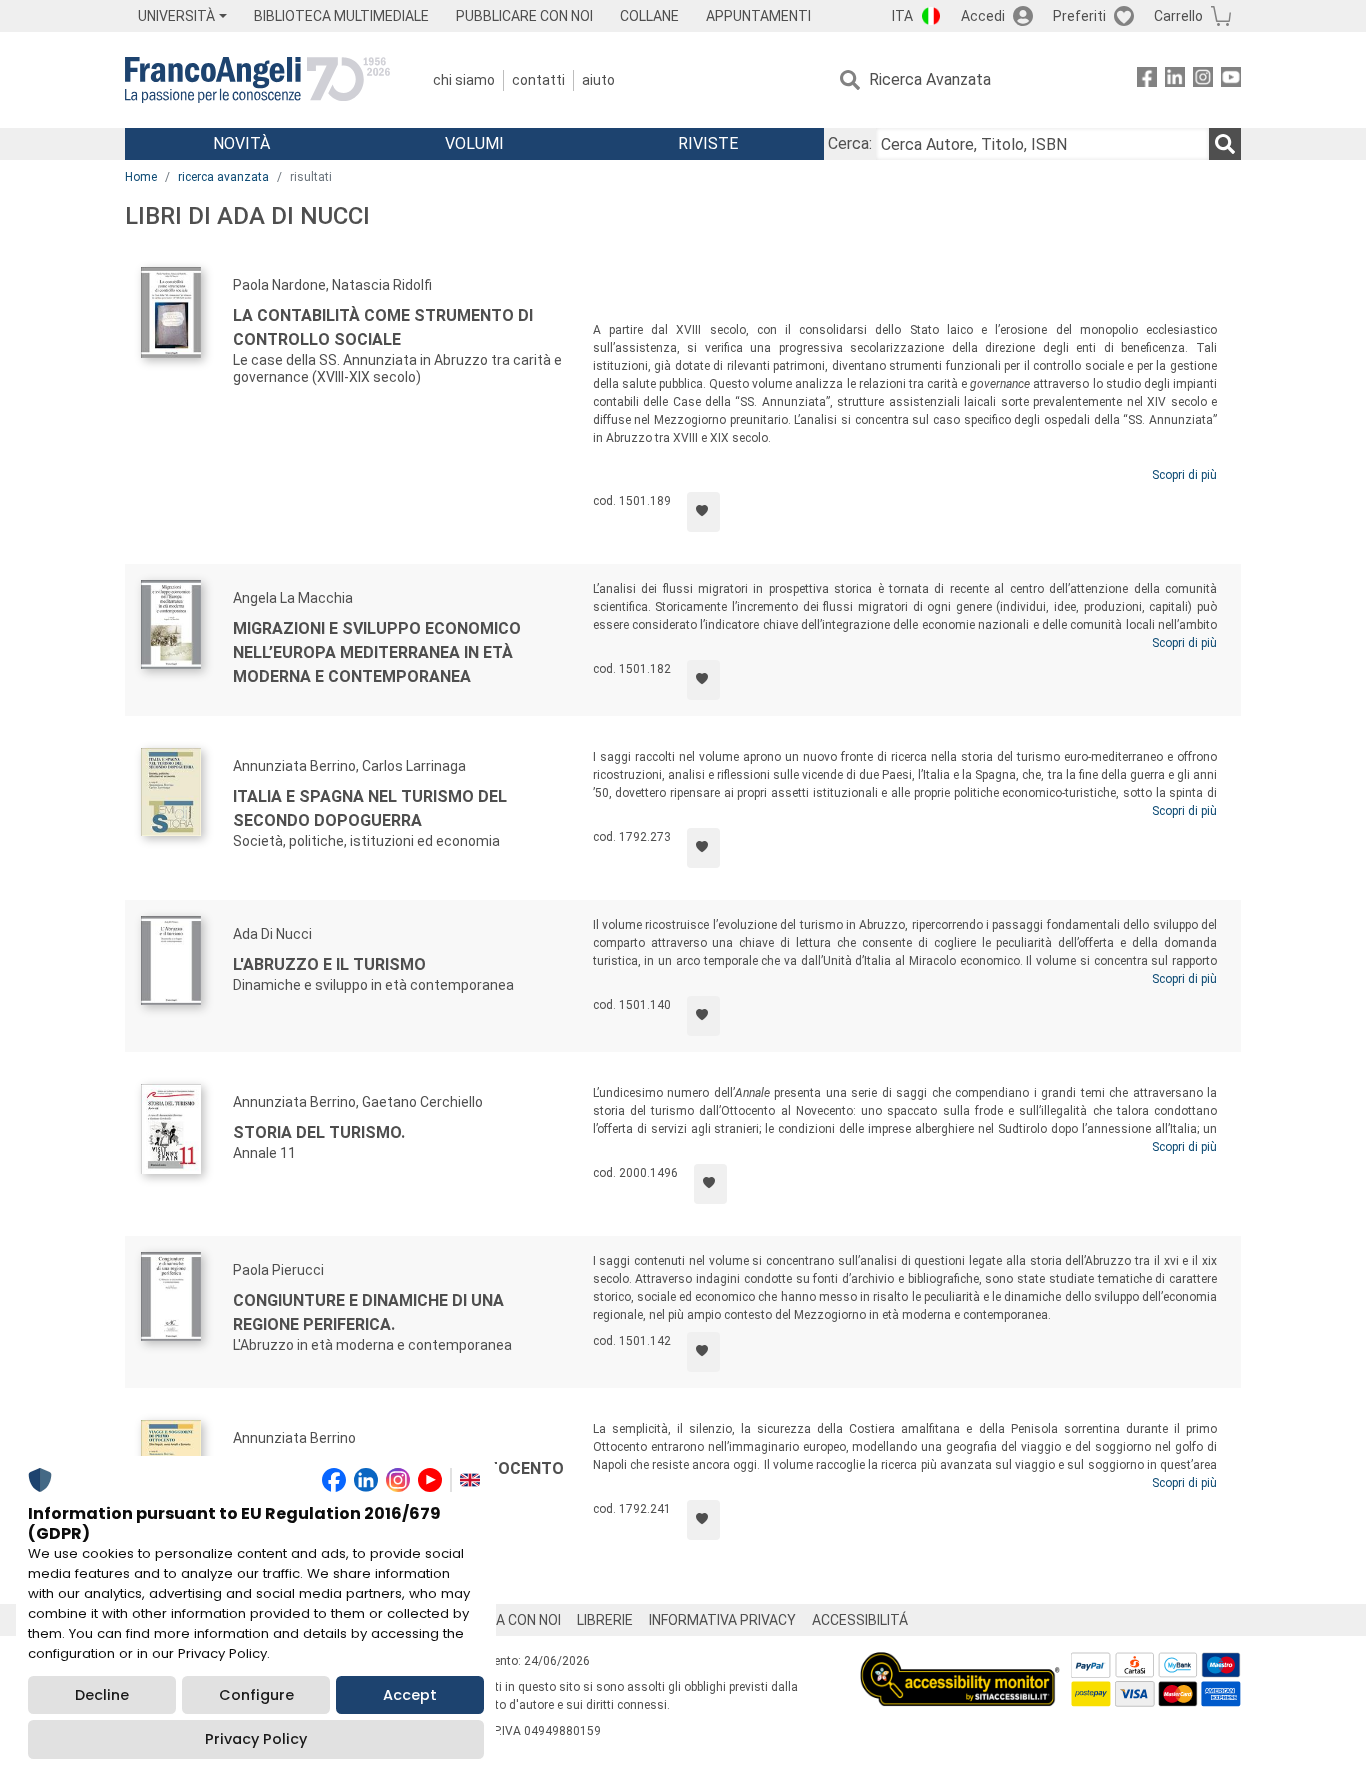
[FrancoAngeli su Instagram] (1203, 80)
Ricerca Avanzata (930, 79)
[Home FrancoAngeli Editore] (257, 80)
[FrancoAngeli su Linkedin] (1175, 80)
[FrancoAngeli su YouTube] (1231, 80)
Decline (102, 1695)
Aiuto (598, 80)
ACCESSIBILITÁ (860, 1620)
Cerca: (850, 143)
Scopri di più (1184, 475)
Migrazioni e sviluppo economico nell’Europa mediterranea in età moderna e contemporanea (377, 652)
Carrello (1178, 16)
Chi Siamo (464, 80)
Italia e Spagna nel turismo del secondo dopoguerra (370, 808)
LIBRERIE (605, 1620)
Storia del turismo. (319, 1132)
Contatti (538, 80)
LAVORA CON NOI (507, 1620)
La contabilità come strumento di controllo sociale (383, 327)
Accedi (983, 16)
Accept (410, 1695)
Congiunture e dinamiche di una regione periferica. (368, 1312)
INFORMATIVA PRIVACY (722, 1620)
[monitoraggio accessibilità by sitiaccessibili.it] (960, 1663)
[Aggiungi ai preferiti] (703, 512)
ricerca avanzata (223, 177)
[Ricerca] (1225, 144)
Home (141, 177)
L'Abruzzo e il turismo (329, 964)
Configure (256, 1695)
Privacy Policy (256, 1739)
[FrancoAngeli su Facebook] (1147, 80)
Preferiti (1079, 16)
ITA (902, 16)
